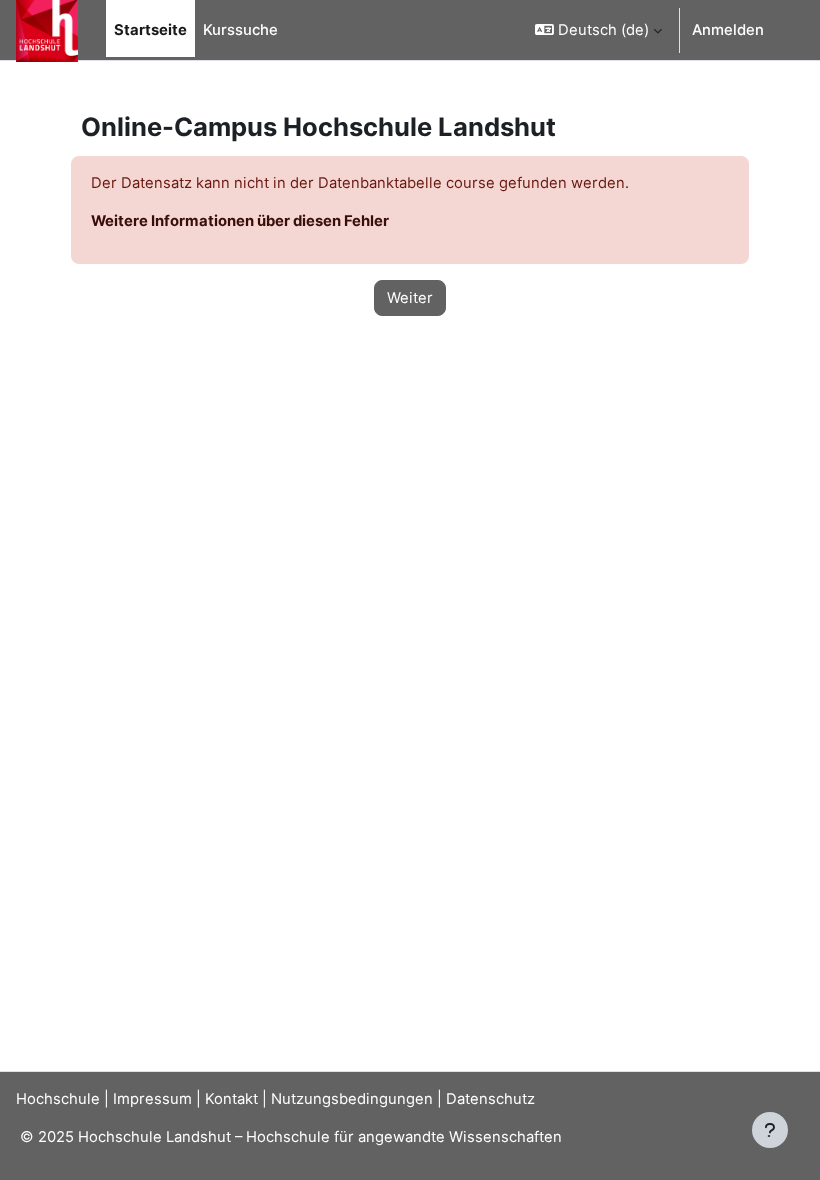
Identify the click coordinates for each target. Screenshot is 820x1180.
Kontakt (231, 1099)
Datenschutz (490, 1099)
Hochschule (58, 1099)
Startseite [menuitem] (150, 30)
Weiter (410, 298)
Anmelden (728, 30)
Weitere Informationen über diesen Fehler (240, 221)
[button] (598, 30)
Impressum (152, 1099)
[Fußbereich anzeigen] (770, 1130)
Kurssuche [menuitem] (240, 30)
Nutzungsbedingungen (352, 1099)
